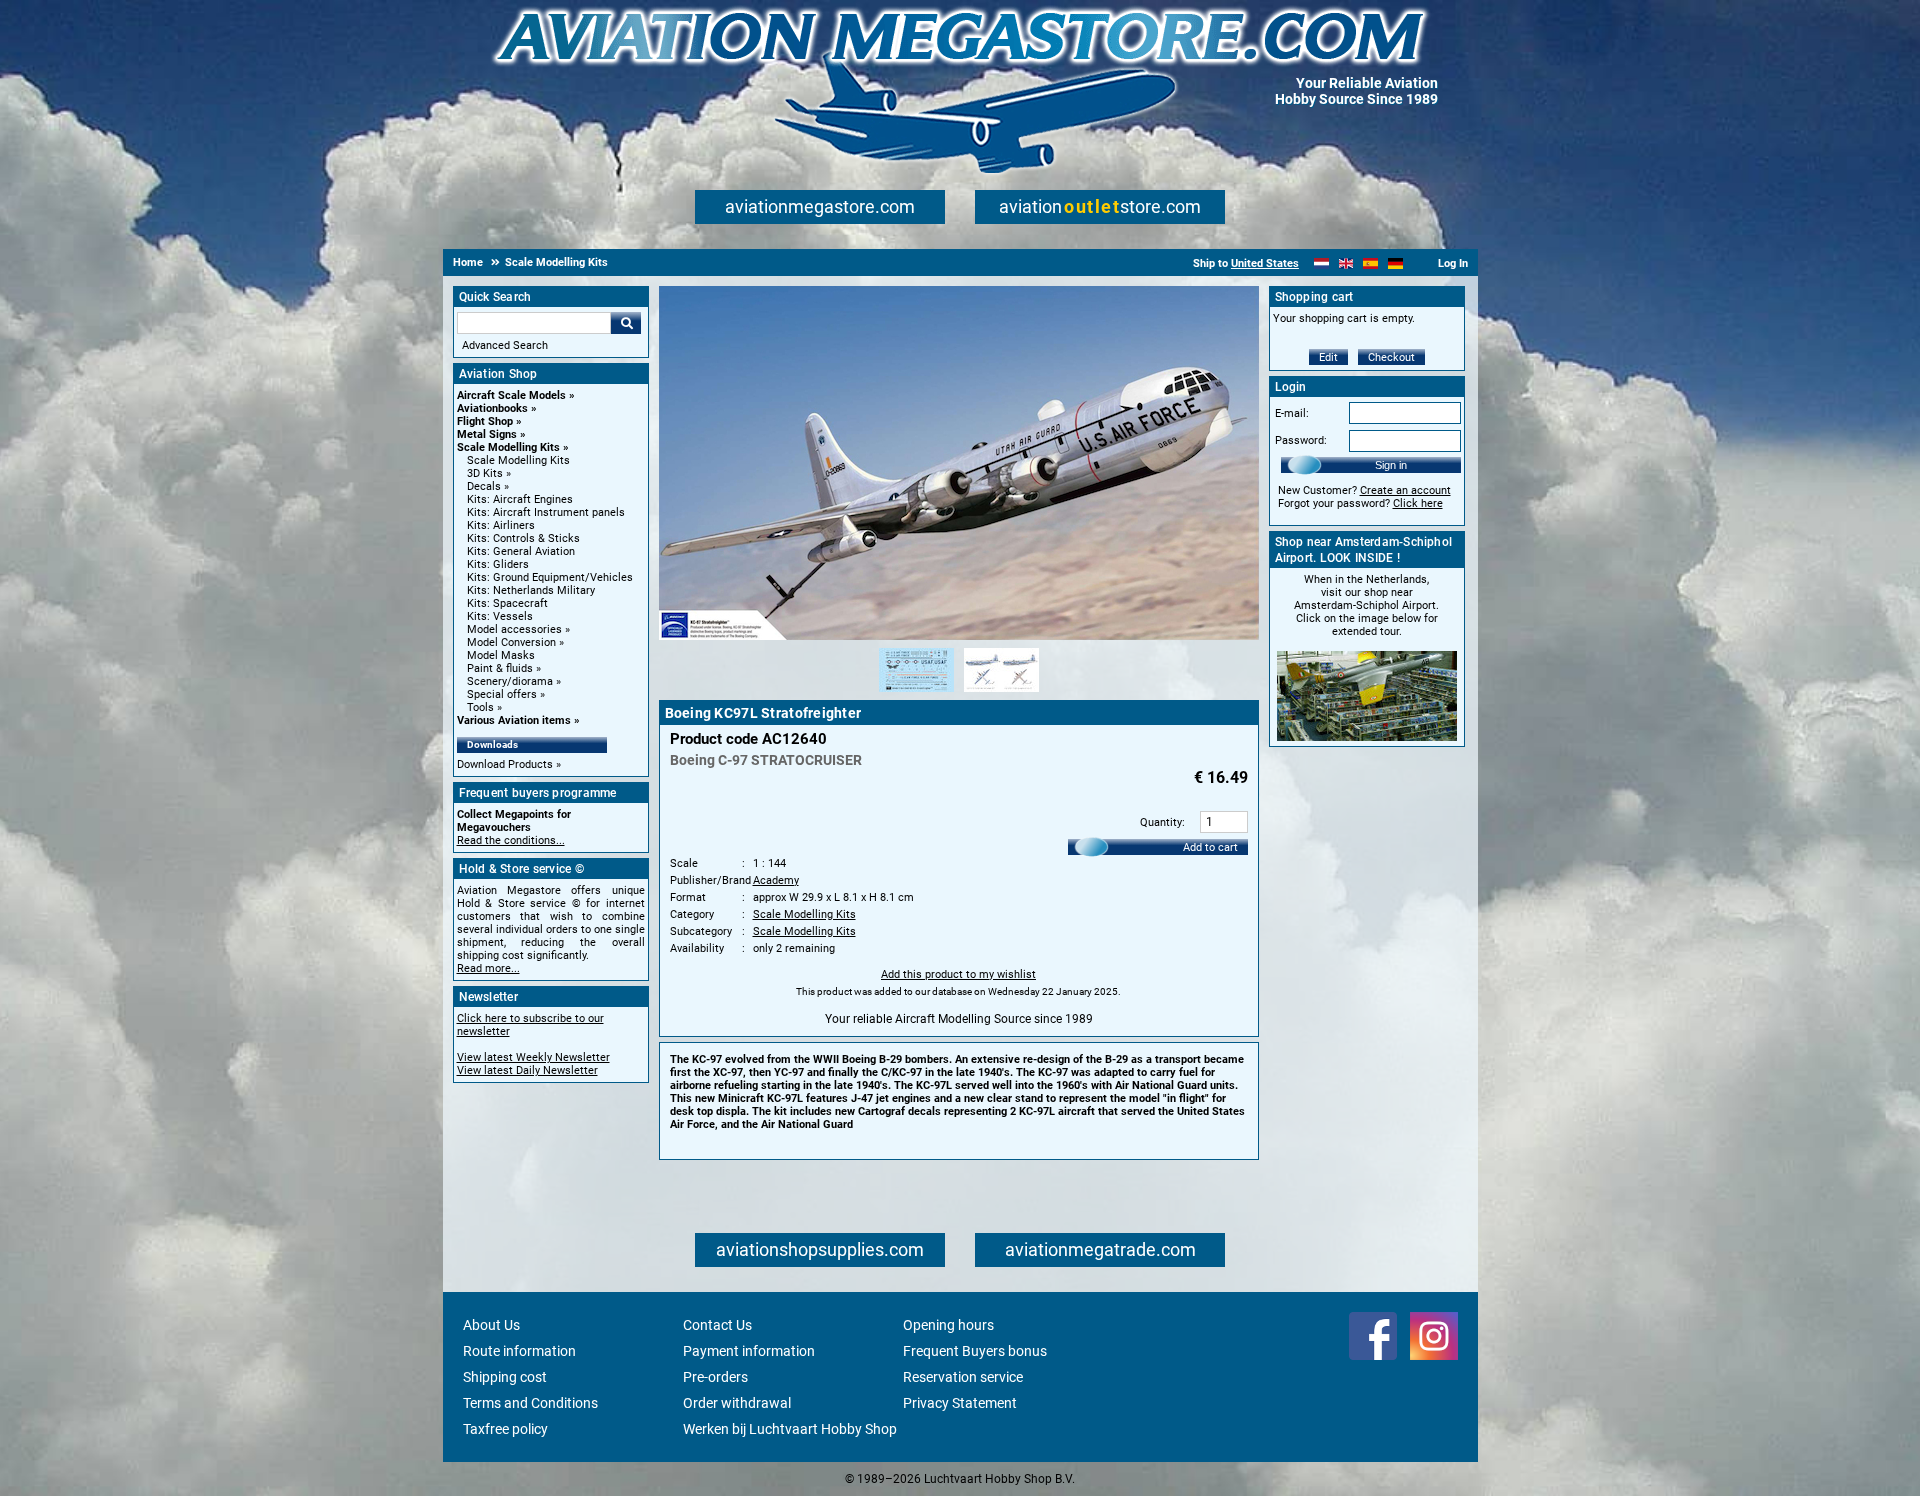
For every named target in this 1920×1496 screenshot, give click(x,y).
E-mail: (1292, 413)
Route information (519, 1351)
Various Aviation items (514, 720)
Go (626, 323)
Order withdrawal (737, 1403)
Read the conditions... (511, 840)
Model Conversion (511, 642)
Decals (484, 486)
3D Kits (485, 473)
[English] (1346, 263)
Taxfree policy (505, 1429)
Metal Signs (487, 434)
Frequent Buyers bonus (975, 1351)
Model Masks (501, 655)
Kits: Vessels (500, 616)
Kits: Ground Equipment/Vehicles (550, 577)
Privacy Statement (960, 1403)
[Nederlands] (1321, 263)
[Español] (1370, 263)
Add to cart (1210, 847)
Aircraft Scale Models (511, 395)
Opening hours (948, 1325)
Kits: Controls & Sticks (523, 538)
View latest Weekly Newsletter (533, 1057)
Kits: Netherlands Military (531, 590)
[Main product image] (959, 636)
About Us (491, 1325)
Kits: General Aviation (521, 551)
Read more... (488, 968)
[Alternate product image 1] (916, 693)
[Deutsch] (1395, 263)
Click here (1418, 503)
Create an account (1405, 490)
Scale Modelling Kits (508, 447)
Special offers (502, 694)
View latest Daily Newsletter (527, 1070)
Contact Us (717, 1325)
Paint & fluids (500, 668)
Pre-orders (715, 1377)
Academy (776, 880)
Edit (1328, 357)
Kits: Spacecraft (507, 603)
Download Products (505, 764)
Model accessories (514, 629)
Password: (1301, 440)
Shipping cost (505, 1377)
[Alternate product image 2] (1001, 693)
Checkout (1391, 357)
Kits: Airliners (501, 525)
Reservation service (963, 1377)
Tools (480, 707)
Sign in (1391, 465)
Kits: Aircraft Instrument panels (546, 512)
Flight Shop (485, 421)
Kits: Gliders (498, 564)
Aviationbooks (492, 408)
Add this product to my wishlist (958, 974)
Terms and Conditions (530, 1403)
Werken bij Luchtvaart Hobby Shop (790, 1429)
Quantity (1161, 822)
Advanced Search (505, 345)
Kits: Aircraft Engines (520, 499)
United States (1265, 263)
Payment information (749, 1351)
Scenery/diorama (510, 681)
